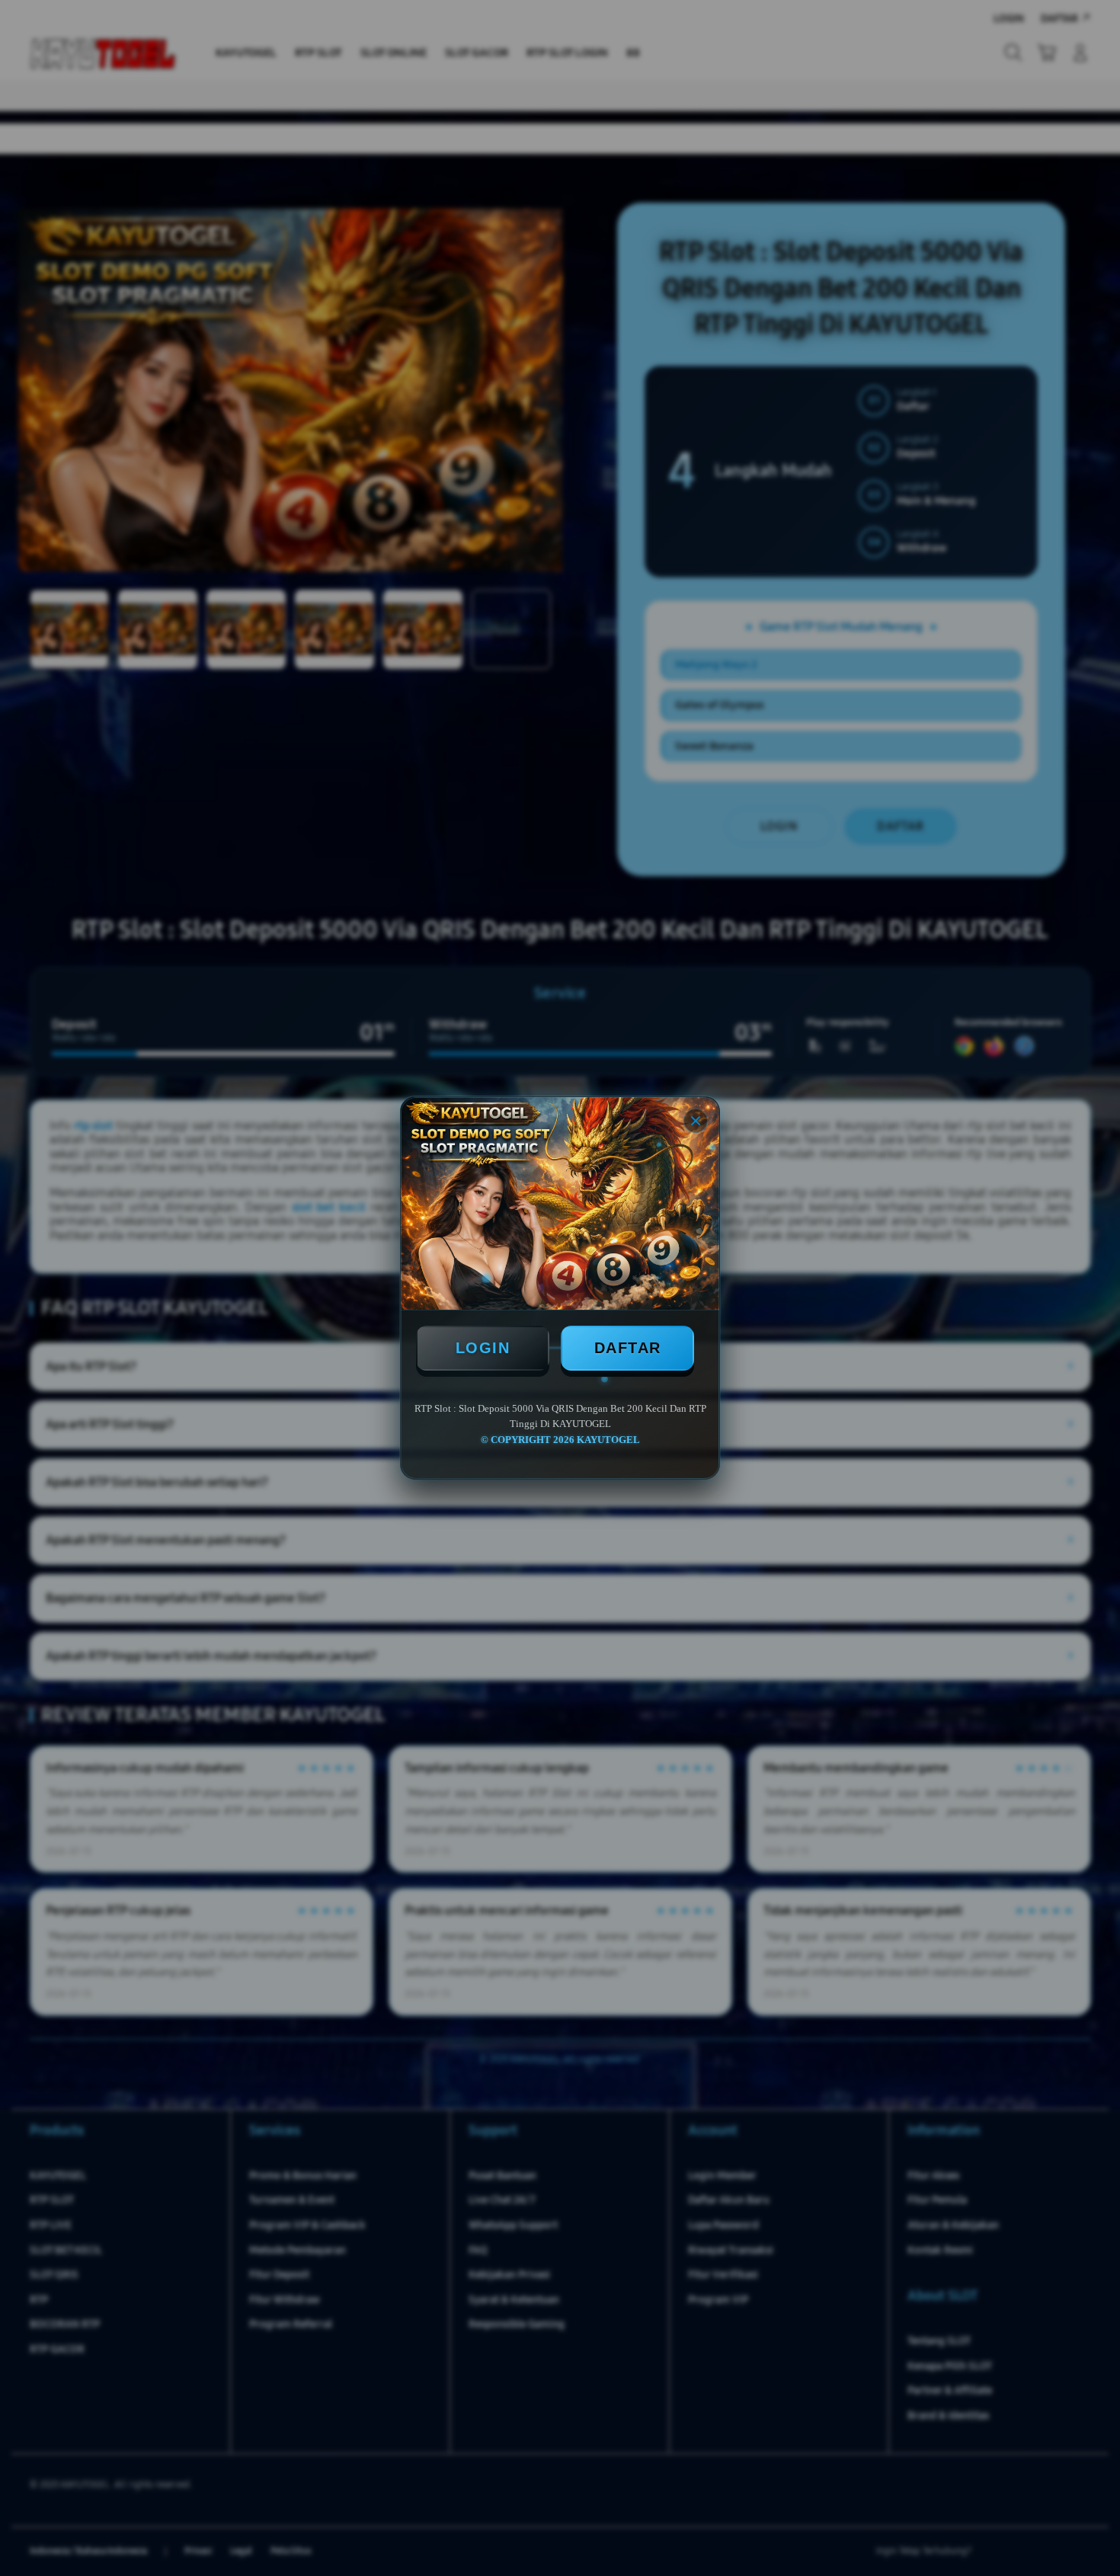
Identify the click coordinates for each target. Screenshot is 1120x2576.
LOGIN (483, 1348)
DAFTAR (628, 1348)
